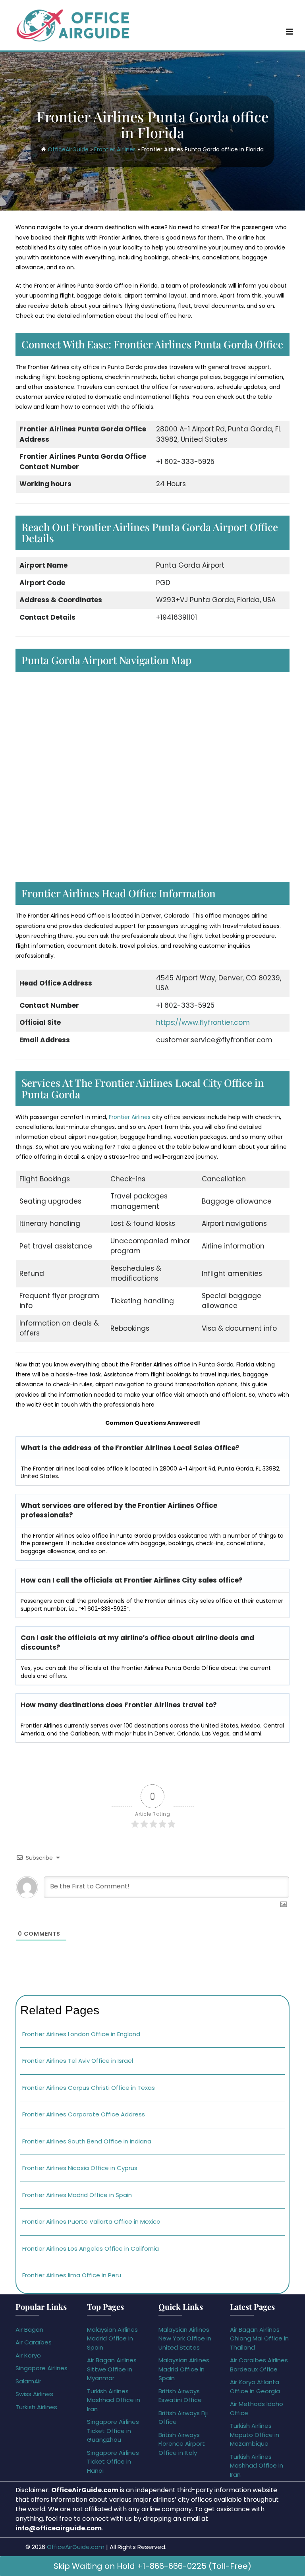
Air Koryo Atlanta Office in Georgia (255, 2387)
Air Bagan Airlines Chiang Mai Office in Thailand (259, 2338)
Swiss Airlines (34, 2394)
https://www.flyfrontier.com (203, 1022)
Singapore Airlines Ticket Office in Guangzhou (113, 2431)
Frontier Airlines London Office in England (81, 2034)
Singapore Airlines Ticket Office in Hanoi (113, 2462)
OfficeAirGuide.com (76, 2547)
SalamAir (28, 2381)
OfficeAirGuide (68, 149)
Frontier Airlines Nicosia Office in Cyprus (80, 2168)
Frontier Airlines (115, 149)
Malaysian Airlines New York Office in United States (185, 2338)
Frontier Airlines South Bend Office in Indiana (87, 2141)
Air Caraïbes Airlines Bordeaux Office (259, 2365)
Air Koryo (28, 2355)
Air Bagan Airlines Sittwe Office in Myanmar (112, 2369)
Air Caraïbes (34, 2342)
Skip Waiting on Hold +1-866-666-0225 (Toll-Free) (152, 2566)
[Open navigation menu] (290, 31)
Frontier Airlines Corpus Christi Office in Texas (89, 2088)
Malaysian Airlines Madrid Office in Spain (112, 2338)
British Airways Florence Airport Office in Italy (182, 2444)
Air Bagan (29, 2330)
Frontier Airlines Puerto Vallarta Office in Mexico (91, 2221)
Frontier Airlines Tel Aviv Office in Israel (78, 2061)
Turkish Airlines (36, 2407)
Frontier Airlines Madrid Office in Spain (77, 2195)
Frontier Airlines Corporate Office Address (84, 2114)
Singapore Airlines (42, 2368)
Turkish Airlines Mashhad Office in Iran (114, 2400)
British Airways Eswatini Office (180, 2396)
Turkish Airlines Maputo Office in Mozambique (255, 2435)
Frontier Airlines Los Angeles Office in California (91, 2248)
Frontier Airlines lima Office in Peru (72, 2275)
